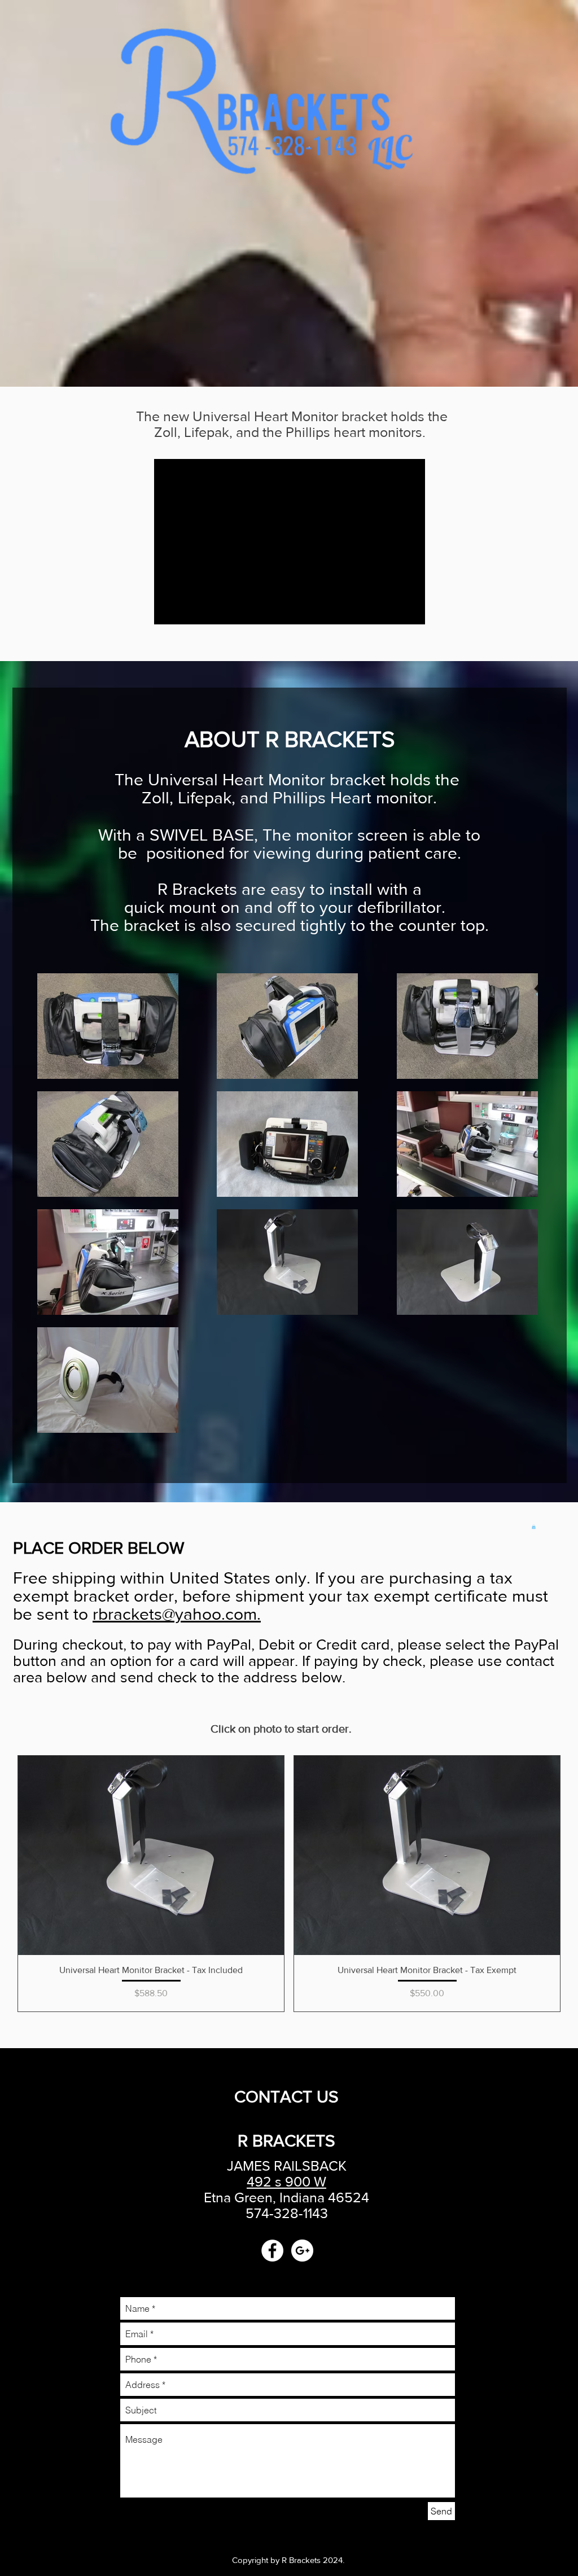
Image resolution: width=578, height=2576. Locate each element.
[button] (534, 1527)
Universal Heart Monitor (265, 416)
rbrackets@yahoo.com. (177, 1614)
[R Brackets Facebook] (272, 2251)
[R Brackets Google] (302, 2251)
